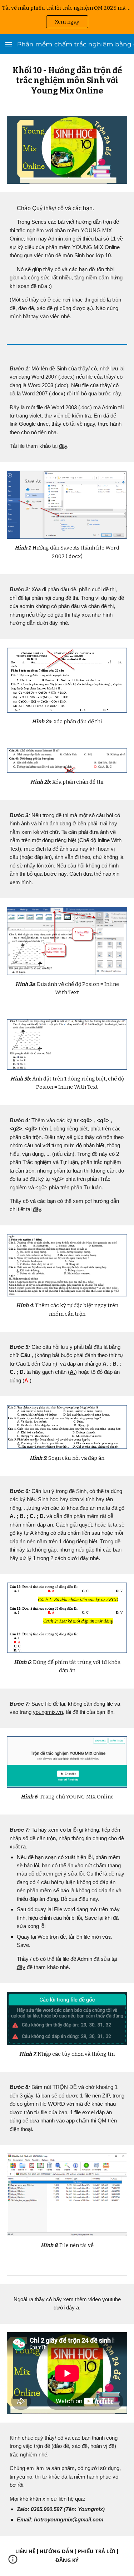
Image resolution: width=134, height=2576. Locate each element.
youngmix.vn (48, 1712)
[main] (67, 81)
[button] (9, 44)
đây (63, 446)
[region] (67, 17)
